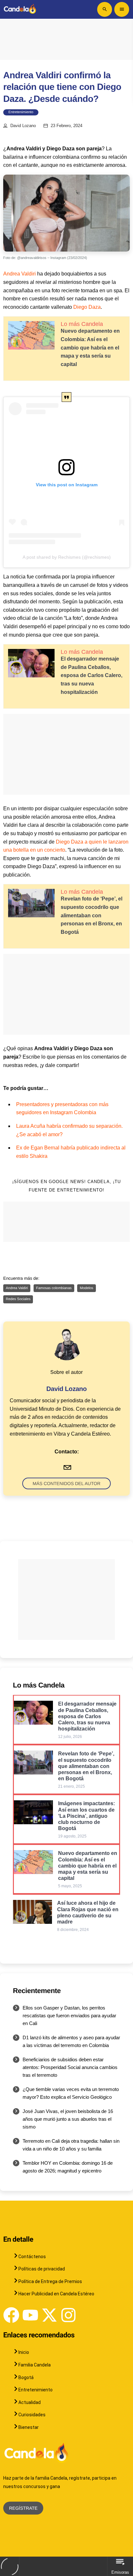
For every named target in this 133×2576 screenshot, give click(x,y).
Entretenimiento (21, 112)
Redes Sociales (18, 1299)
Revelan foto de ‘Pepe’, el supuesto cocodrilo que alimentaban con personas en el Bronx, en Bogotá (92, 915)
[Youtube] (30, 2315)
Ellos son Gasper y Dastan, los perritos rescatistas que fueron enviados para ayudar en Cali (69, 2016)
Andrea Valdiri (20, 274)
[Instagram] (68, 2315)
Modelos (87, 1288)
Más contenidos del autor (66, 1483)
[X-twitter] (49, 2315)
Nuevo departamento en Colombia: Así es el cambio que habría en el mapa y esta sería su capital (90, 347)
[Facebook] (11, 2315)
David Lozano (23, 126)
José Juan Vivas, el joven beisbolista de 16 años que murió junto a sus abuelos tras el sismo (68, 2119)
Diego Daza (87, 307)
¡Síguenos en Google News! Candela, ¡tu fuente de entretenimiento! (66, 1186)
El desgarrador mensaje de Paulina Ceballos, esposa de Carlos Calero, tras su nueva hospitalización (92, 675)
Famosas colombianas (54, 1288)
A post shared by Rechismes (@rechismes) (67, 557)
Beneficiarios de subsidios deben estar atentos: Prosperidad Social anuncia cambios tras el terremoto (70, 2067)
